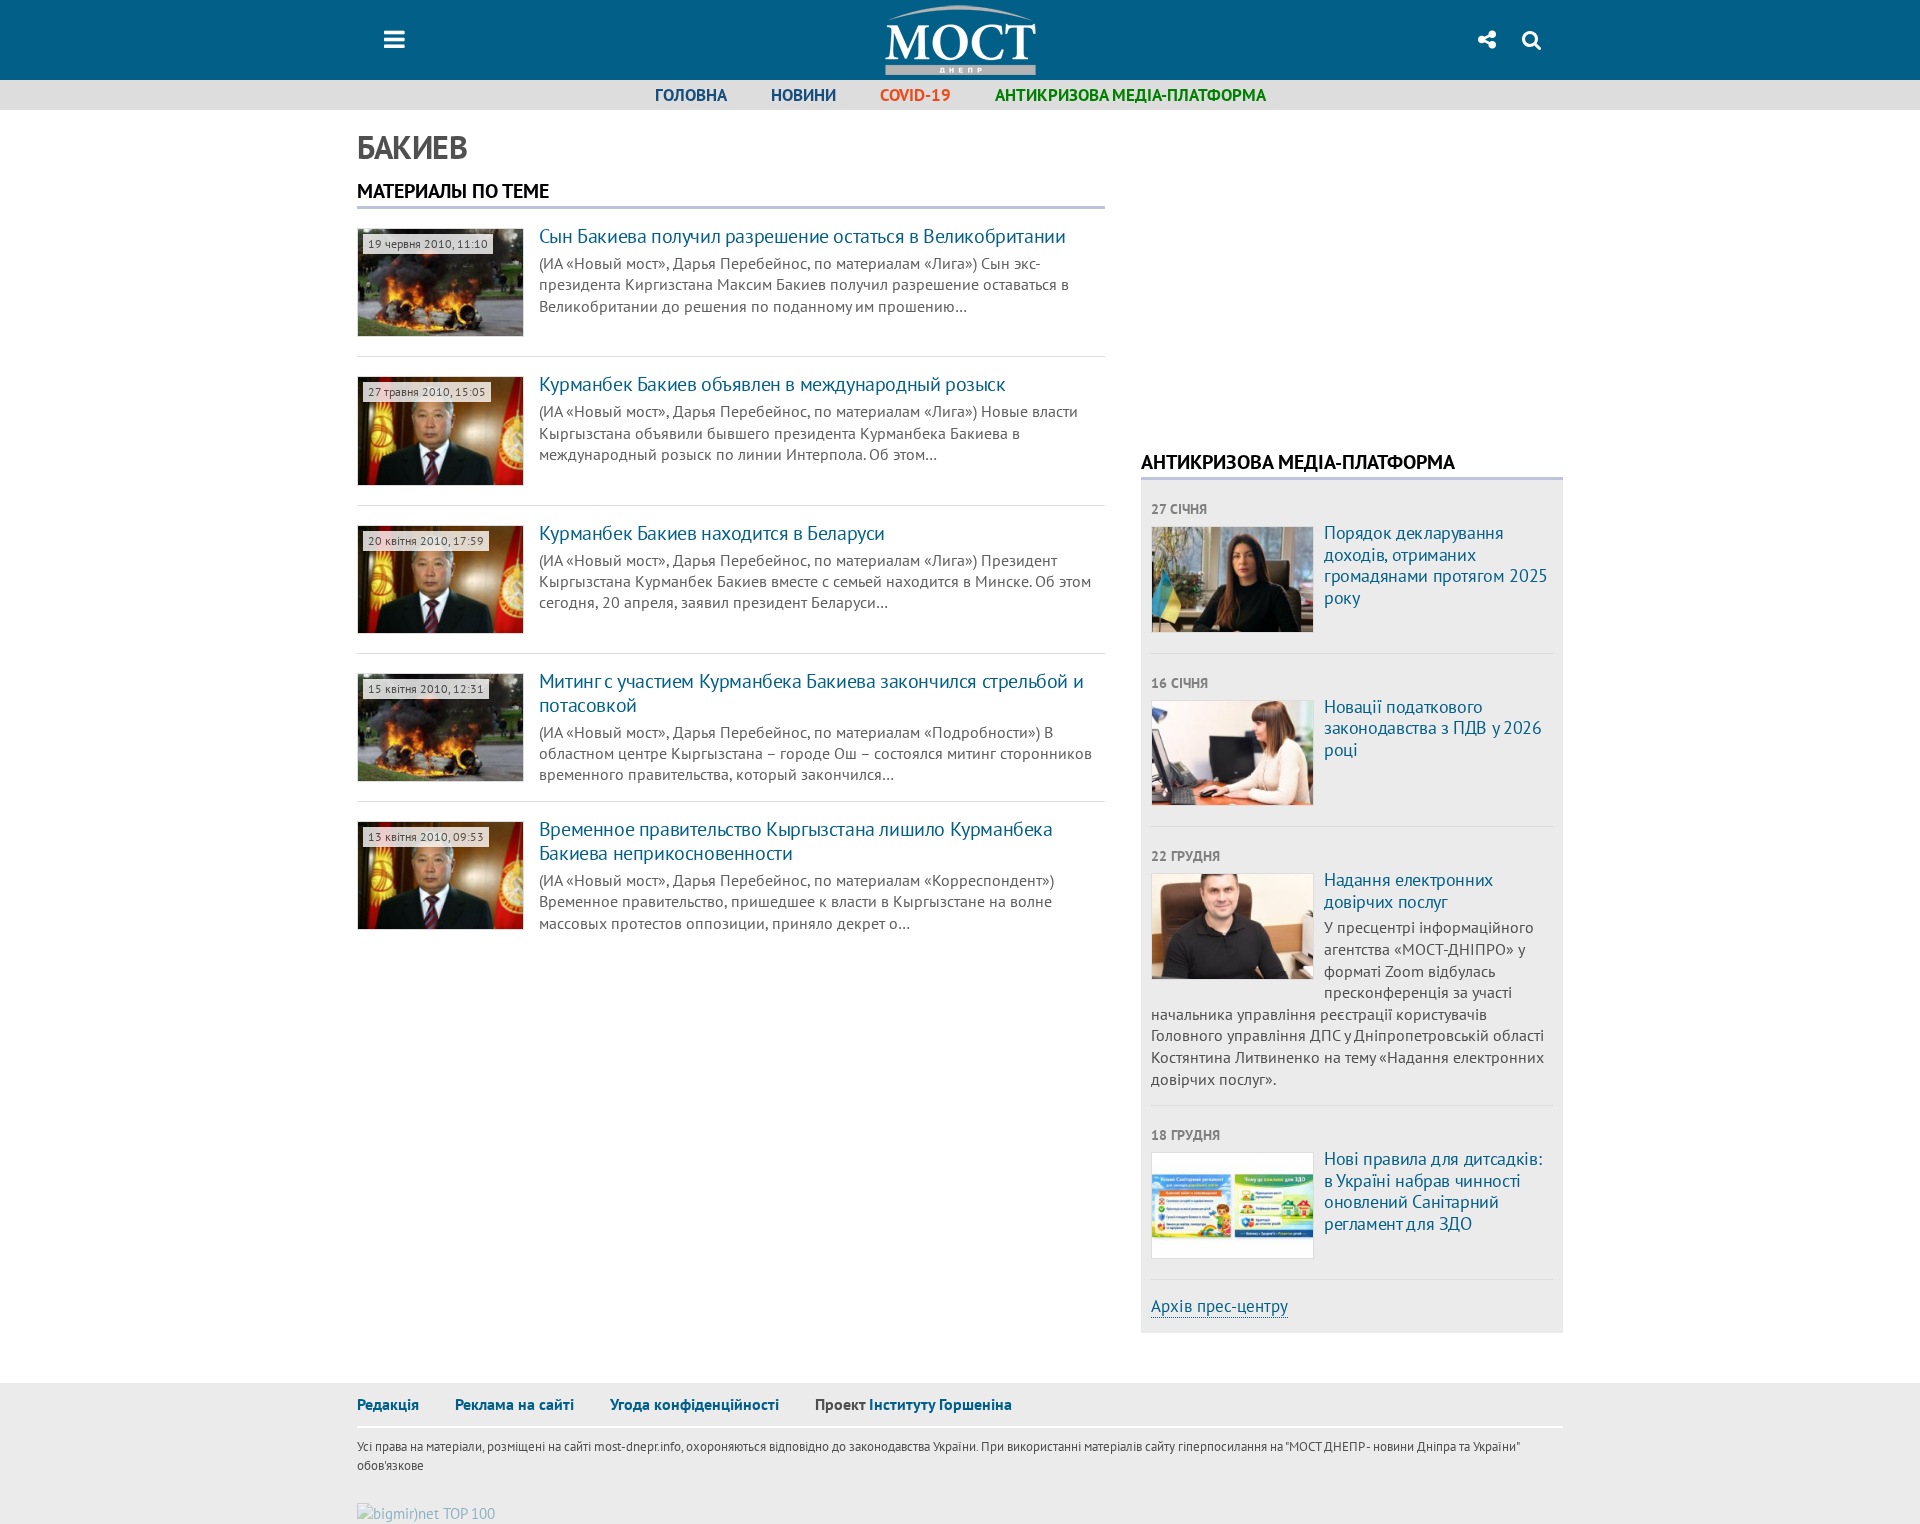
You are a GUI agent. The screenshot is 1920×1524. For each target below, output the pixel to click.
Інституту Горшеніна (940, 1404)
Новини (803, 95)
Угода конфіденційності (694, 1404)
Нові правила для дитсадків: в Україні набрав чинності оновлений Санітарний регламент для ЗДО (1432, 1191)
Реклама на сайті (514, 1404)
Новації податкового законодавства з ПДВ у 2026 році (1433, 728)
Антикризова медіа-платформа (1130, 95)
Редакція (388, 1404)
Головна (691, 95)
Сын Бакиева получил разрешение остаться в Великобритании (802, 236)
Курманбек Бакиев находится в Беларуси (712, 533)
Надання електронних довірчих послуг (1408, 890)
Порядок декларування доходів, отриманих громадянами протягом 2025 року (1436, 565)
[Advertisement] (1309, 270)
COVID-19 (915, 95)
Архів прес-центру (1219, 1306)
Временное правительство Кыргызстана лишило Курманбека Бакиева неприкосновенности (796, 841)
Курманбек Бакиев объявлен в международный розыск (772, 384)
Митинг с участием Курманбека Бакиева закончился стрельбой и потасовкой (811, 693)
